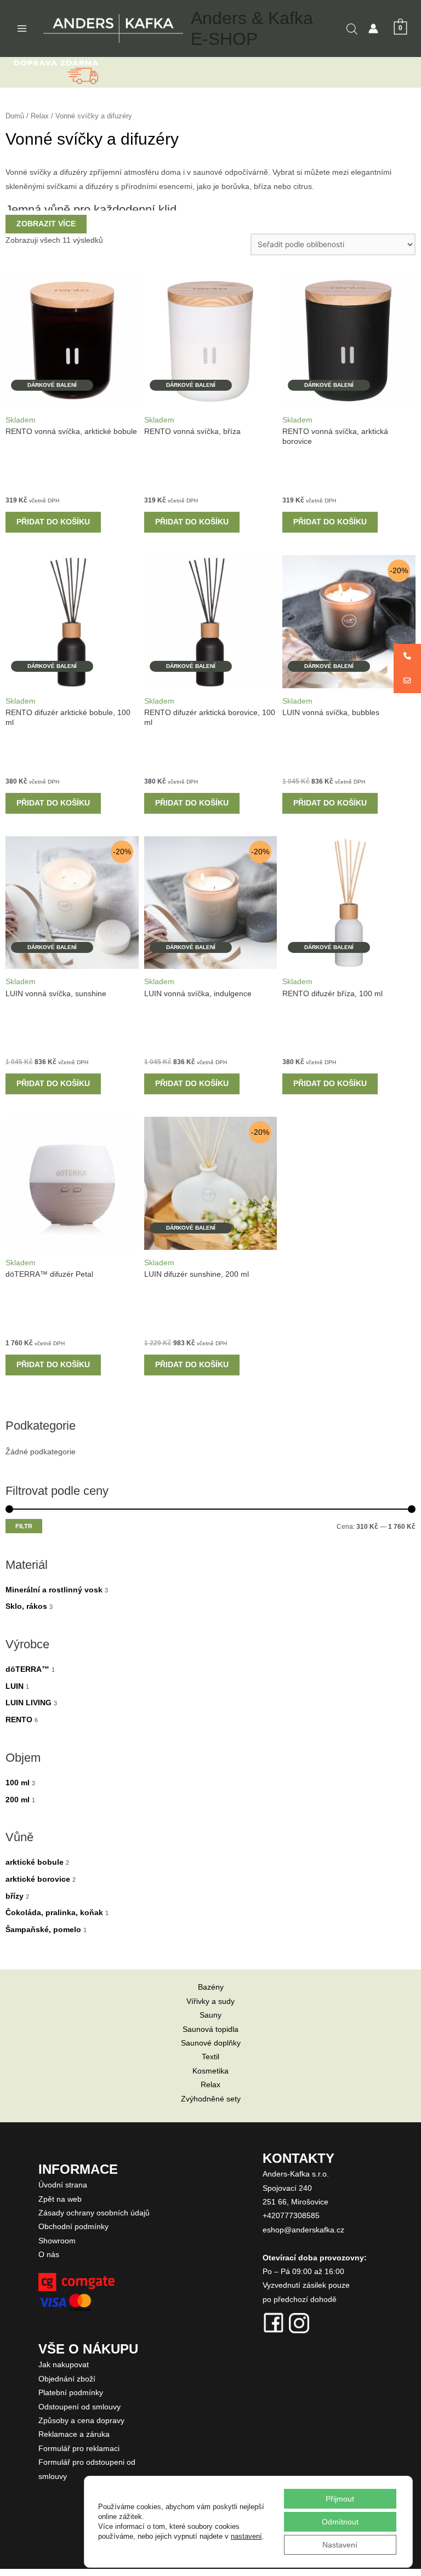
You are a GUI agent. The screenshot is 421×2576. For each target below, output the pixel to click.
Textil (210, 2057)
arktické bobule (35, 1862)
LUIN (15, 1686)
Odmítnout (340, 2522)
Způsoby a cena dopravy (81, 2421)
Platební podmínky (71, 2393)
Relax (40, 116)
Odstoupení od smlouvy (79, 2407)
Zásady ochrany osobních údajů (94, 2213)
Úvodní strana (63, 2185)
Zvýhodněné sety (211, 2099)
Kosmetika (210, 2071)
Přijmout (340, 2499)
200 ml (18, 1800)
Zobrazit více (46, 224)
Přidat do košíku (53, 522)
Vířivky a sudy (210, 2001)
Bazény (211, 1987)
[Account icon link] (373, 28)
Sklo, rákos (26, 1606)
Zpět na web (60, 2199)
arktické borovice (38, 1879)
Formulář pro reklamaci (79, 2449)
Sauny (210, 2015)
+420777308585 (291, 2216)
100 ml (18, 1783)
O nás (49, 2255)
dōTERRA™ (27, 1669)
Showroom (57, 2241)
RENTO (19, 1720)
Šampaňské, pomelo (43, 1930)
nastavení (246, 2536)
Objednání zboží (67, 2379)
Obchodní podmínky (73, 2227)
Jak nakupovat (64, 2365)
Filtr (24, 1526)
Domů (15, 116)
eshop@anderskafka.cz (303, 2230)
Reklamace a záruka (74, 2434)
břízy (15, 1896)
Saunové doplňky (211, 2043)
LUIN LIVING (29, 1703)
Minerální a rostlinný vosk (54, 1590)
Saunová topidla (210, 2029)
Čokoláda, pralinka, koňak (54, 1913)
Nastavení (340, 2545)
